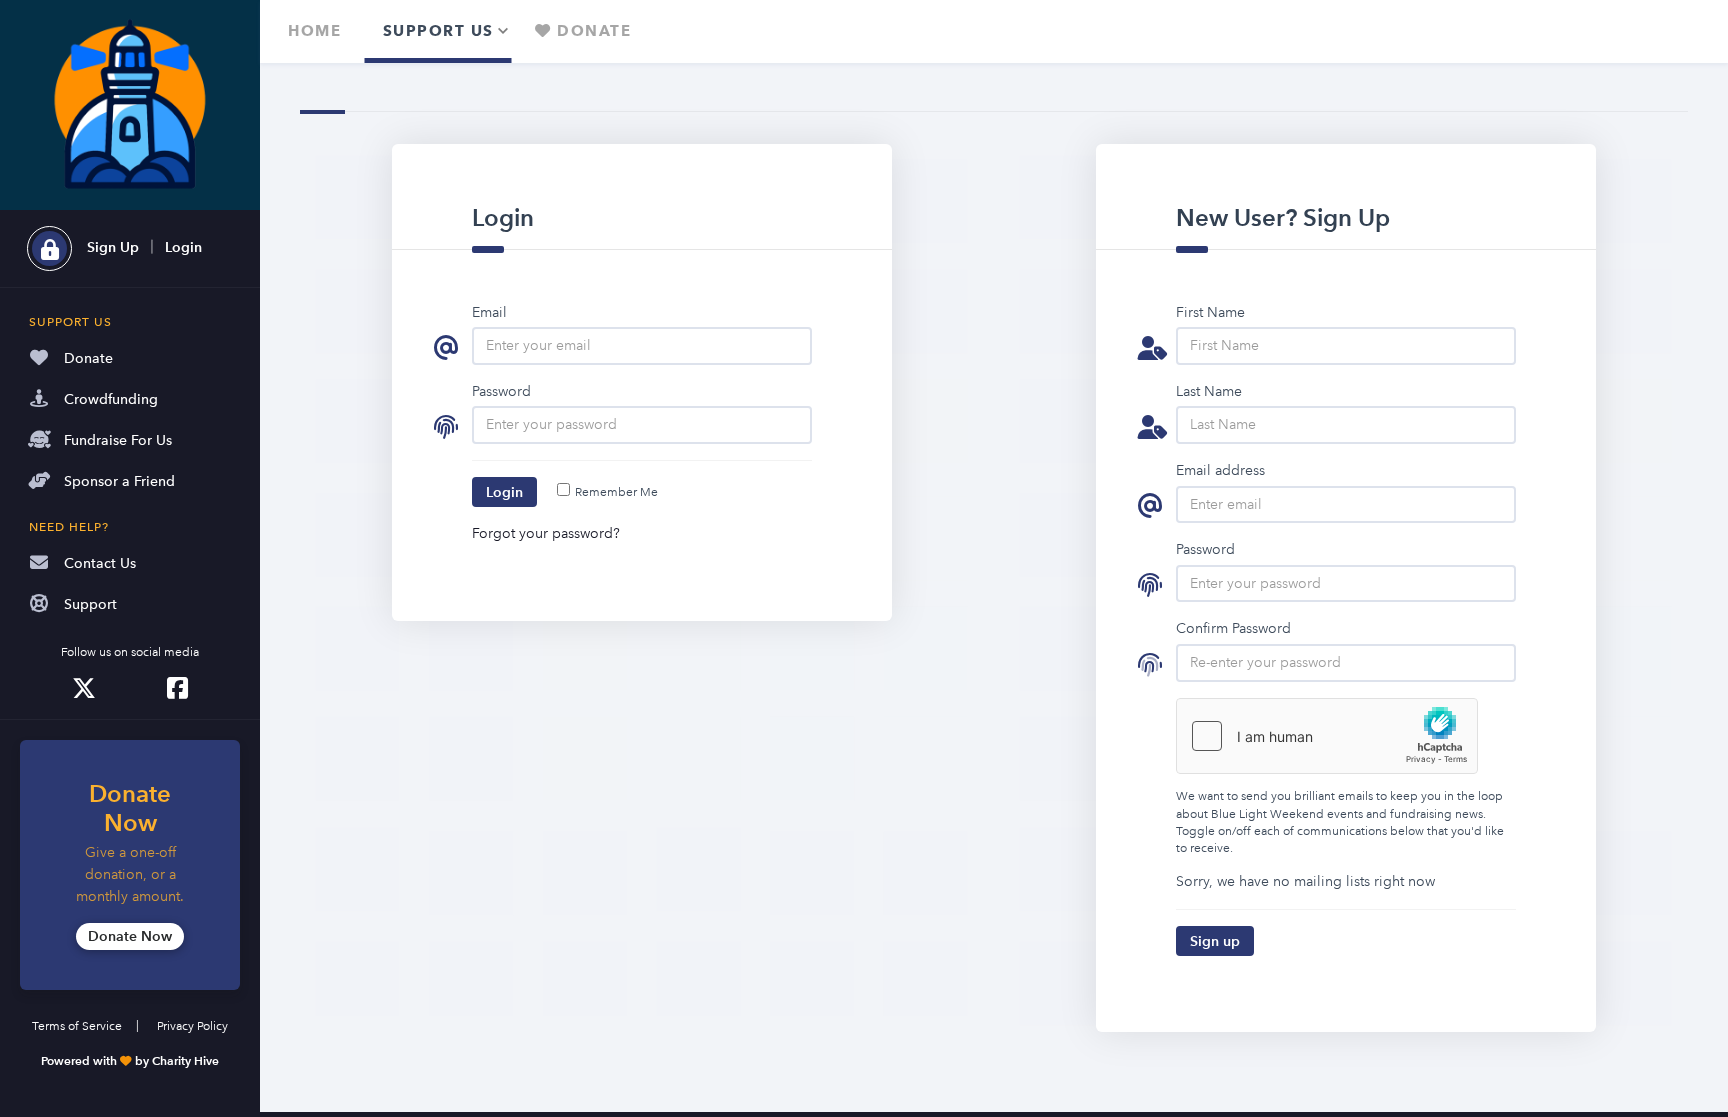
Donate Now (130, 936)
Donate (592, 31)
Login (183, 247)
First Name (1210, 312)
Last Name (1209, 391)
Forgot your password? (546, 533)
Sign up (1215, 941)
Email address (1220, 470)
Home (314, 31)
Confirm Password (1233, 628)
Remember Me (616, 492)
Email (489, 312)
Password (501, 391)
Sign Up (113, 247)
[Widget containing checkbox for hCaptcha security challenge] (1327, 736)
